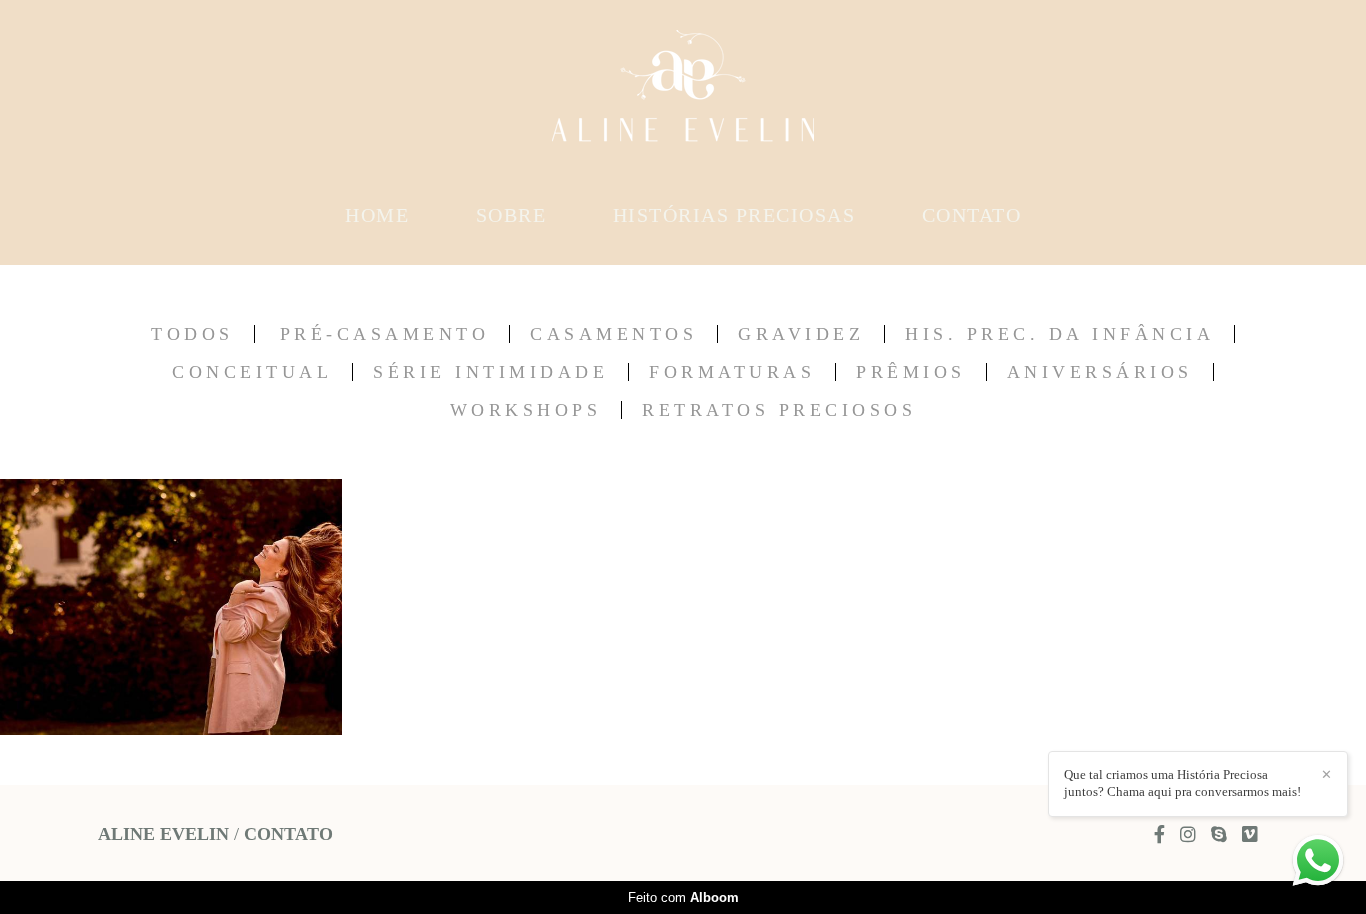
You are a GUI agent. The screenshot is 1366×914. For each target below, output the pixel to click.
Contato (288, 834)
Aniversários (1100, 372)
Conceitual (252, 372)
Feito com (683, 897)
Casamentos (613, 334)
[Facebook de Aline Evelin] (1159, 834)
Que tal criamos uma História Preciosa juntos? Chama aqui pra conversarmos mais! (1182, 783)
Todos (192, 334)
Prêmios (911, 372)
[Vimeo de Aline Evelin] (1250, 834)
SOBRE (511, 215)
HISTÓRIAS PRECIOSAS (734, 215)
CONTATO (972, 215)
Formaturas (732, 372)
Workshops (526, 410)
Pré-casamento (385, 334)
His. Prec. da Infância (1059, 334)
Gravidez (801, 334)
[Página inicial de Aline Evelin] (683, 95)
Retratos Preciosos (779, 410)
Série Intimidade (490, 372)
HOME (377, 215)
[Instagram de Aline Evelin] (1188, 834)
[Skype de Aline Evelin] (1219, 834)
